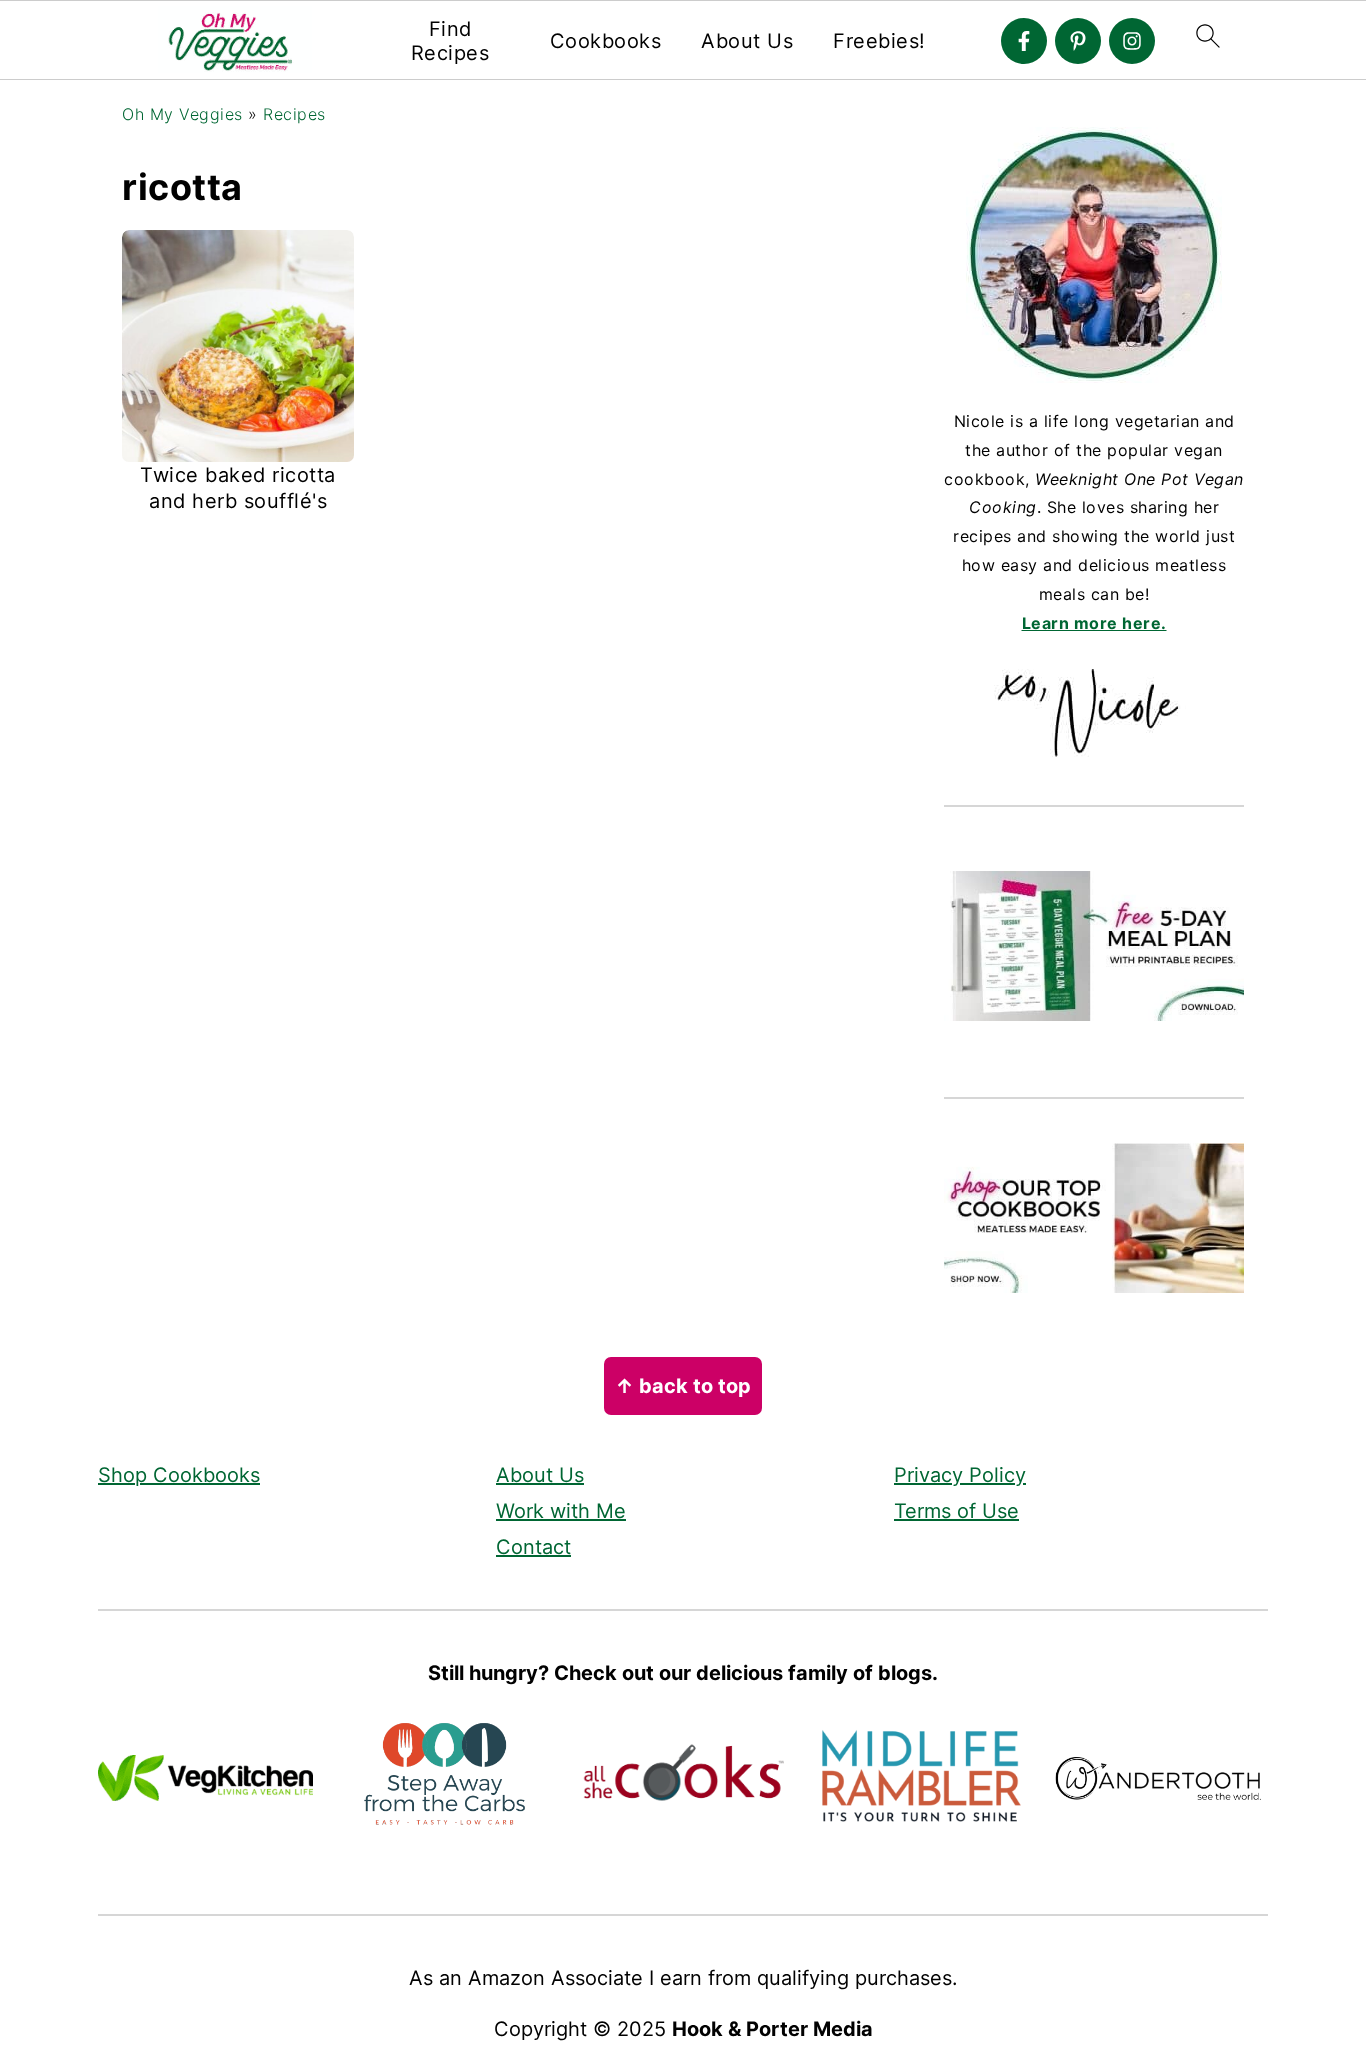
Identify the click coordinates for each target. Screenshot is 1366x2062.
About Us (747, 41)
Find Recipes (450, 41)
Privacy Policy (960, 1475)
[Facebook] (1024, 41)
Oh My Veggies (182, 114)
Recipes (294, 114)
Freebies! (879, 41)
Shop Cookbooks (179, 1475)
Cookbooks (606, 41)
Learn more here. (1094, 623)
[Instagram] (1132, 41)
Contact (533, 1547)
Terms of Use (956, 1511)
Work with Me (561, 1511)
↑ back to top (683, 1386)
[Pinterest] (1078, 41)
